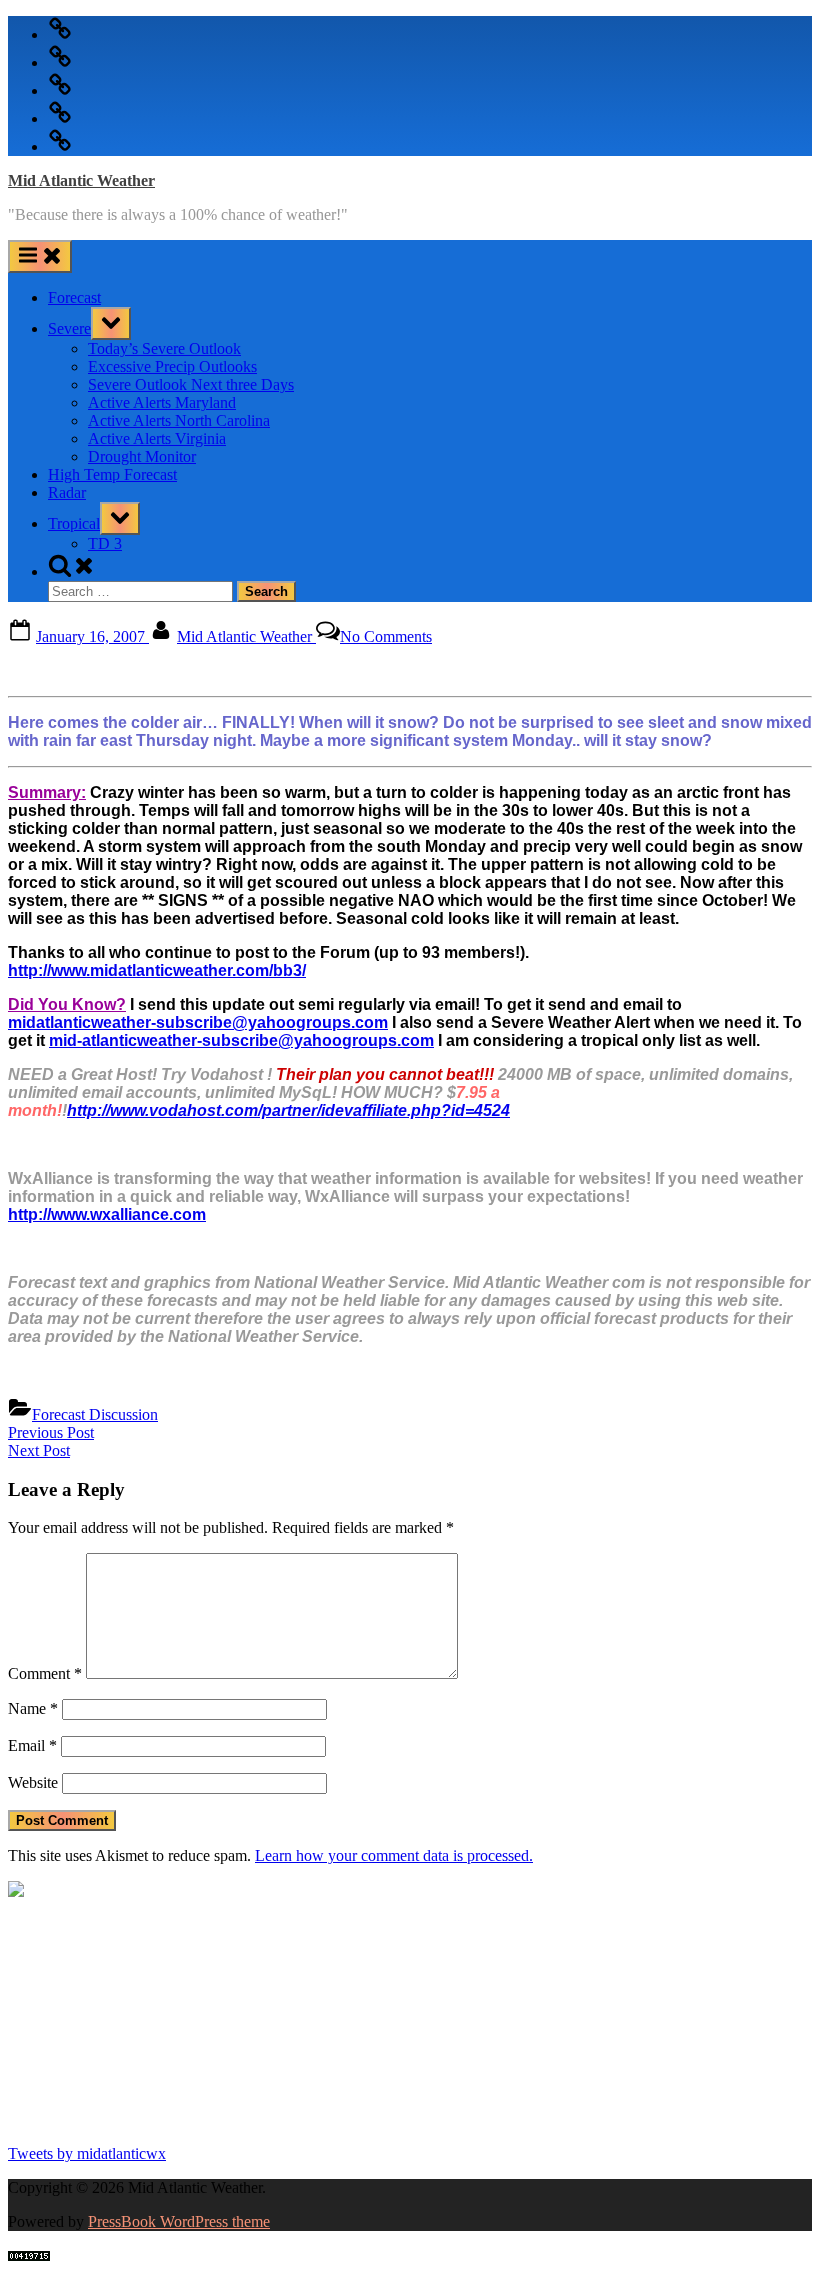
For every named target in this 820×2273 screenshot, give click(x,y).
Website (33, 1782)
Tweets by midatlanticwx (87, 2153)
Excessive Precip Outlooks (172, 366)
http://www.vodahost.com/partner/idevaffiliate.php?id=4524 (288, 1110)
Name (33, 1708)
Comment (45, 1673)
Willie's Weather (90, 2119)
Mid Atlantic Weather (81, 180)
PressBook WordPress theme (179, 2221)
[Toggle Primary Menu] (40, 256)
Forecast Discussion (95, 1414)
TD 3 (105, 543)
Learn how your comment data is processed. (394, 1855)
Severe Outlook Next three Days (191, 384)
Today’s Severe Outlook (164, 348)
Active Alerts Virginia (157, 438)
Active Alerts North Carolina (179, 420)
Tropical (74, 523)
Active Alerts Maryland (162, 402)
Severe (69, 328)
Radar (67, 492)
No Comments (386, 636)
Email (32, 1745)
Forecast (74, 297)
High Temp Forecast (112, 474)
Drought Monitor (142, 456)
